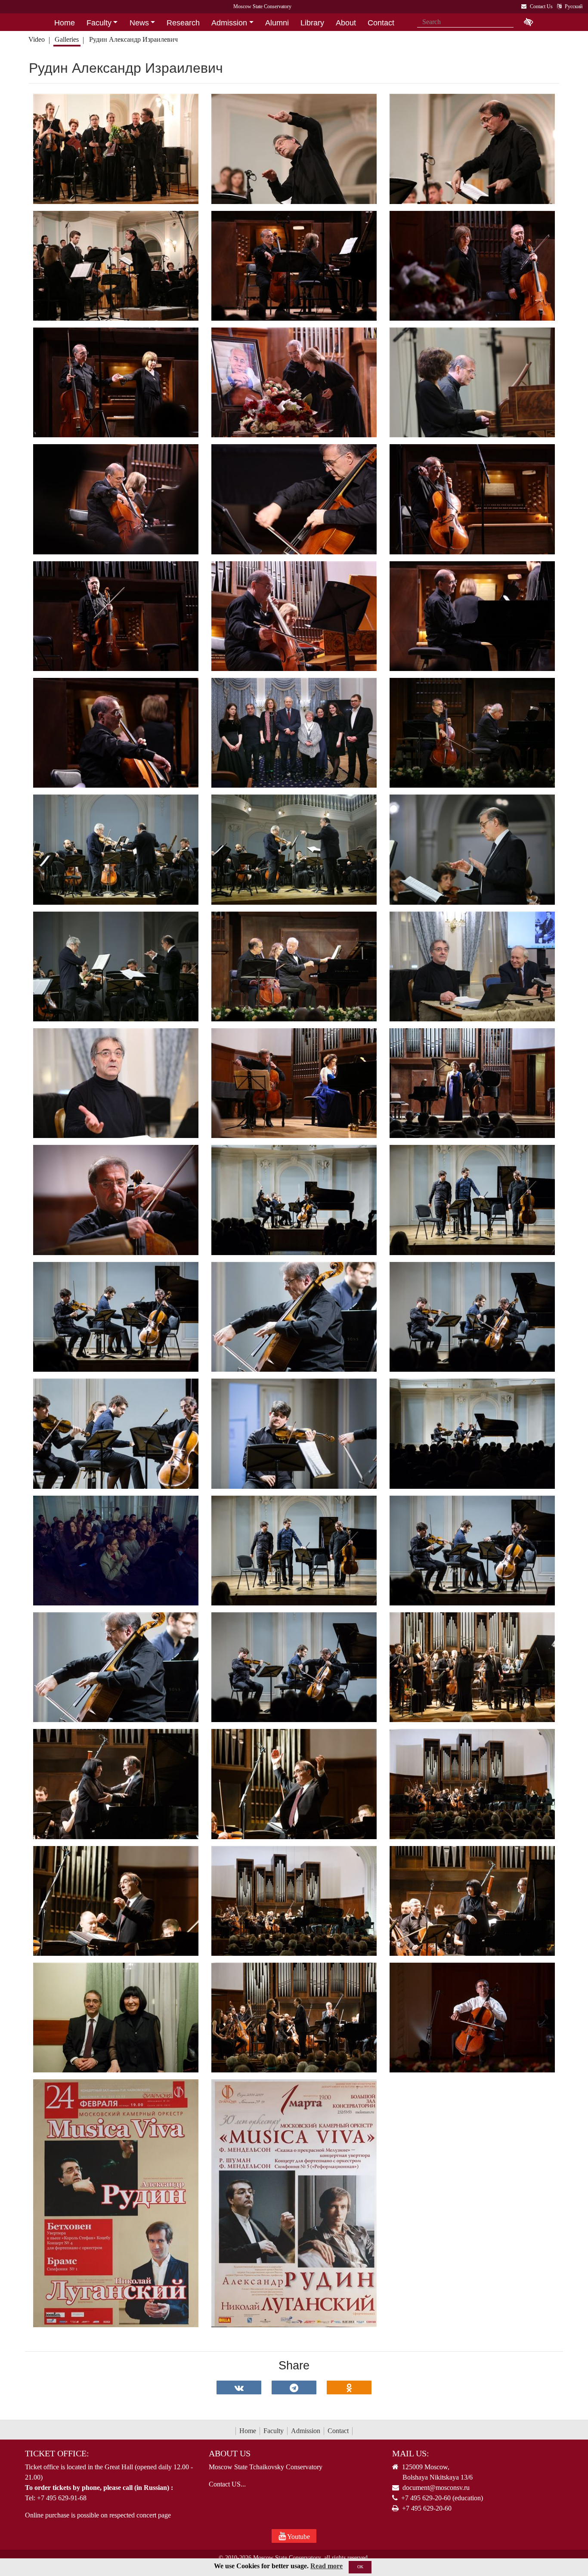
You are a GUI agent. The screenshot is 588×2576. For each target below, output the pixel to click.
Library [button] (312, 23)
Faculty (274, 2431)
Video (37, 39)
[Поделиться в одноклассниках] (349, 2387)
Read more (326, 2566)
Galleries (67, 39)
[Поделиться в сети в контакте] (239, 2387)
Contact (338, 2431)
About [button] (346, 23)
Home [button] (65, 23)
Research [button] (183, 23)
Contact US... (227, 2484)
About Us (230, 2453)
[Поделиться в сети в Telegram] (294, 2387)
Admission (306, 2431)
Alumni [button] (277, 23)
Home (248, 2431)
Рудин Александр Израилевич (133, 39)
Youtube (298, 2537)
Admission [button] (229, 23)
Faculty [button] (99, 23)
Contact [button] (381, 23)
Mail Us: (411, 2453)
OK (360, 2567)
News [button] (139, 23)
